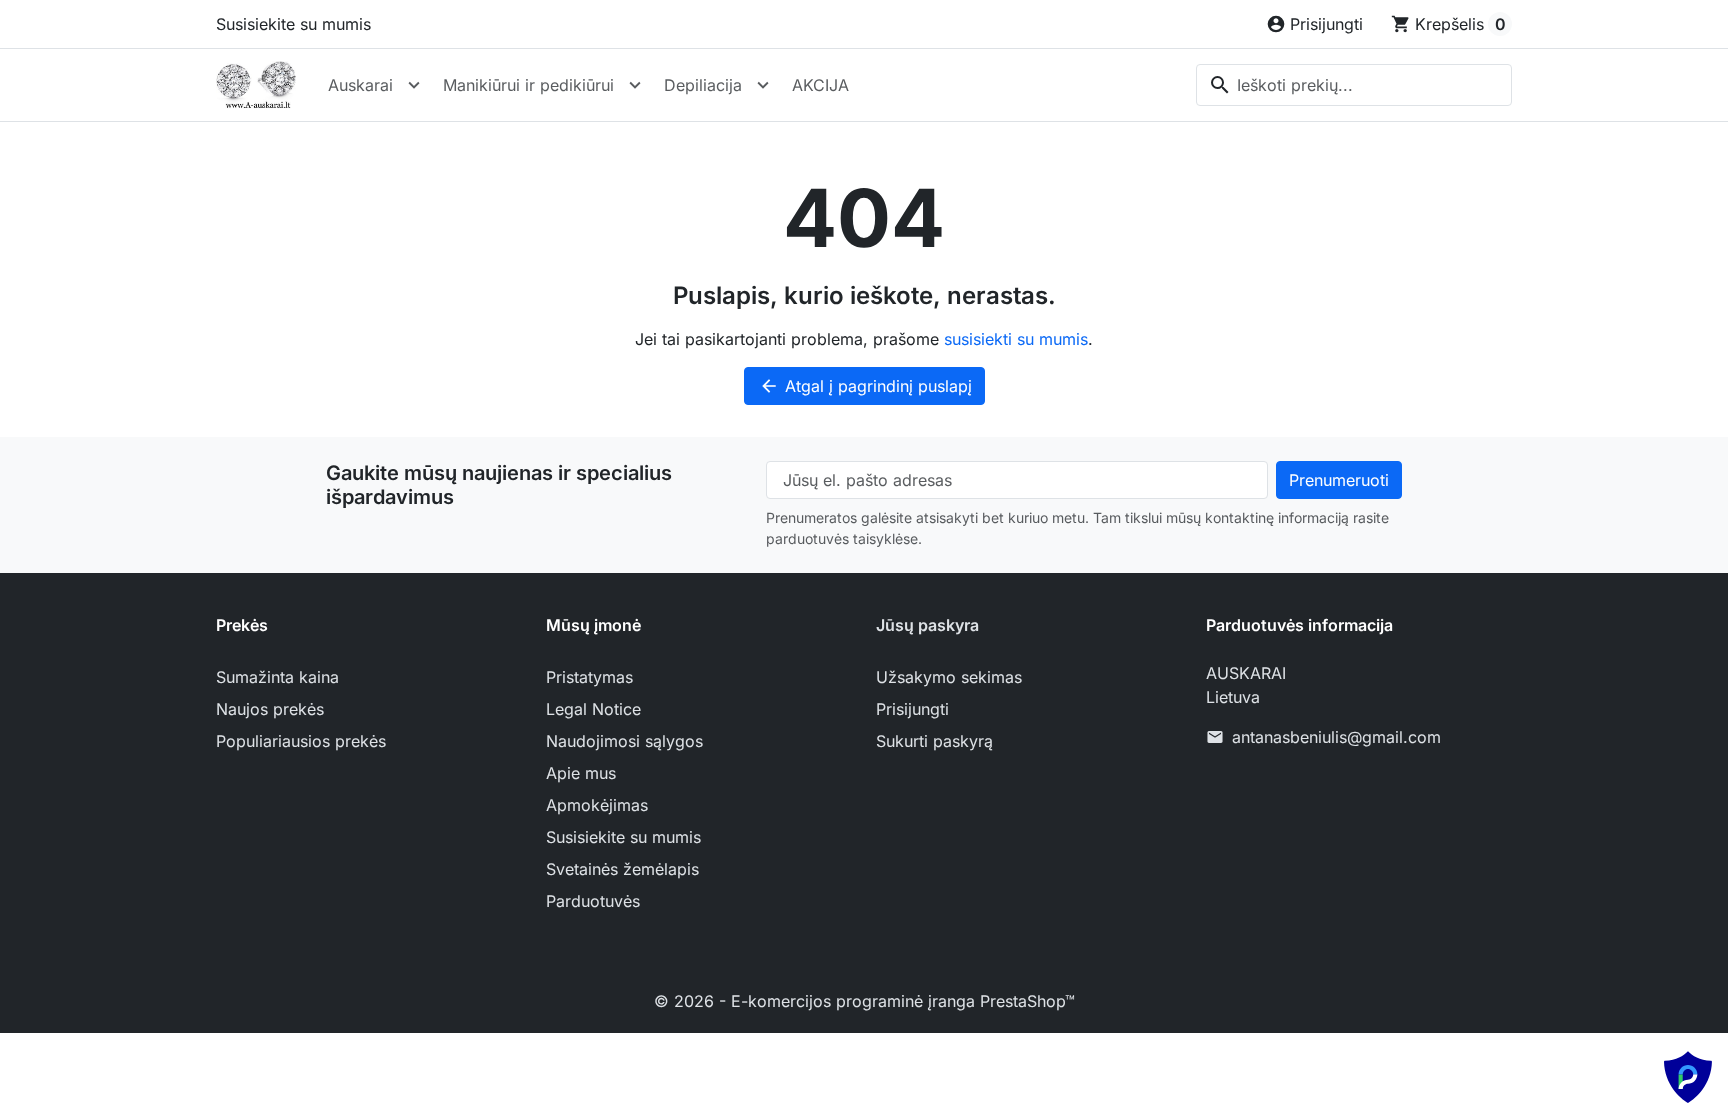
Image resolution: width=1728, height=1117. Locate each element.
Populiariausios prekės (301, 741)
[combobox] (1354, 85)
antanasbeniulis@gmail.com (1336, 737)
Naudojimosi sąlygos (624, 741)
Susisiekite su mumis (293, 24)
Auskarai (360, 85)
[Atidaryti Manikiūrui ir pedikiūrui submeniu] (635, 85)
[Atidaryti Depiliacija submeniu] (763, 85)
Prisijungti (912, 709)
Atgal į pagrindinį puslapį (865, 386)
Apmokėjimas (597, 805)
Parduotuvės (593, 901)
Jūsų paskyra (927, 625)
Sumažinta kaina (277, 677)
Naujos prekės (270, 709)
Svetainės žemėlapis (622, 869)
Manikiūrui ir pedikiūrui (528, 85)
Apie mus (581, 773)
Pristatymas (589, 677)
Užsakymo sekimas (949, 677)
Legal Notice (593, 709)
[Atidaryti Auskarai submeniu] (414, 85)
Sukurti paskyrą (934, 741)
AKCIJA (820, 85)
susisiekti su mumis (1016, 339)
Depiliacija (703, 85)
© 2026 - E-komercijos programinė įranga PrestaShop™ (864, 1001)
